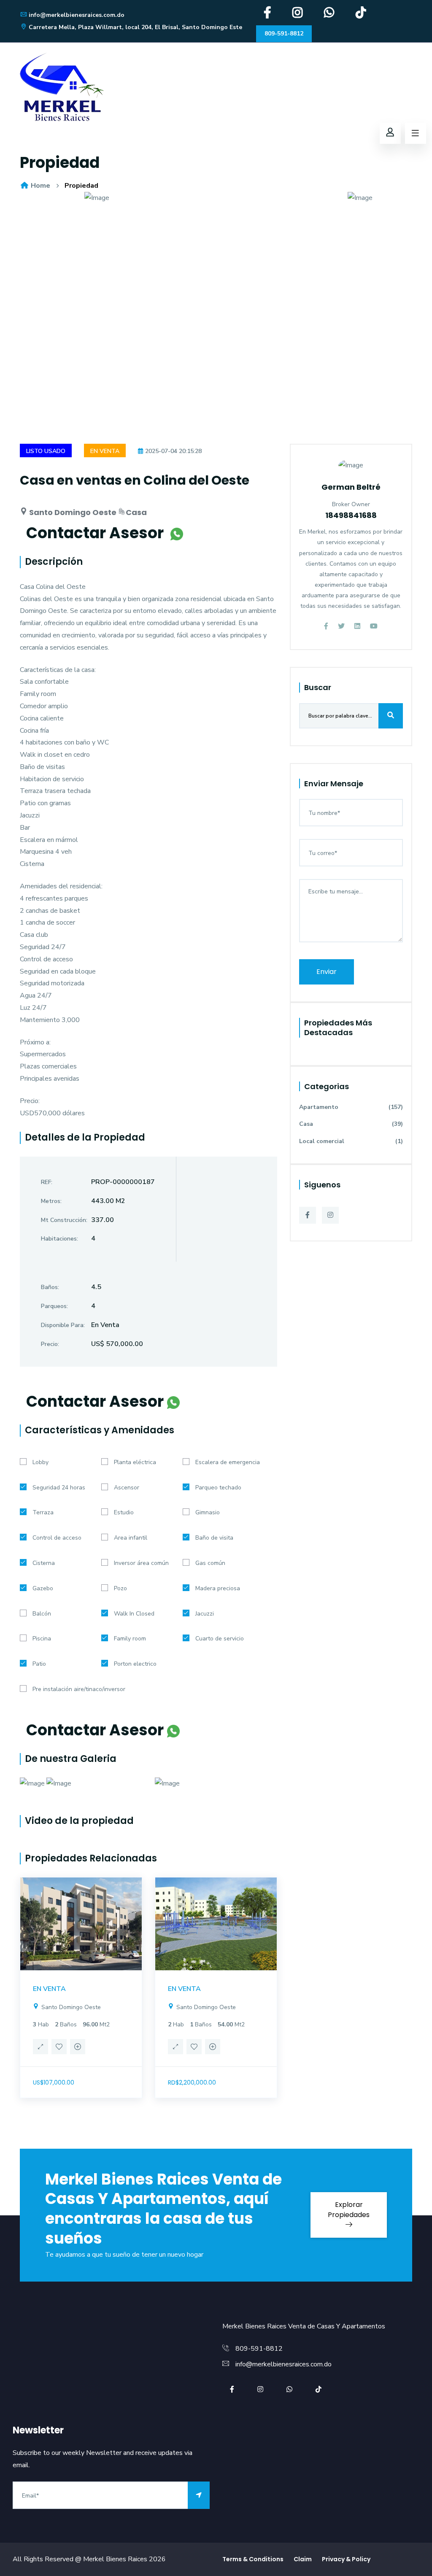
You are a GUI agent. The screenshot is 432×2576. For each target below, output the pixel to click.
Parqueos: (54, 1306)
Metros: (51, 1201)
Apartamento (351, 1107)
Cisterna (44, 1563)
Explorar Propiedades (349, 2210)
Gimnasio (208, 1512)
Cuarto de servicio (220, 1639)
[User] (390, 133)
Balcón (42, 1614)
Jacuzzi (205, 1614)
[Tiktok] (361, 15)
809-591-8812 (284, 34)
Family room (130, 1639)
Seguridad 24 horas (59, 1488)
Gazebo (43, 1588)
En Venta (105, 451)
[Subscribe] (199, 2495)
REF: (47, 1182)
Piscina (42, 1639)
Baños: (50, 1287)
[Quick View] (40, 2048)
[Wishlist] (59, 2048)
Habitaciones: (59, 1239)
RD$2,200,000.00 (192, 2082)
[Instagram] (298, 15)
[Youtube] (374, 626)
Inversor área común (141, 1563)
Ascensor (127, 1488)
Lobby (40, 1462)
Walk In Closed (134, 1614)
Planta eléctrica (135, 1462)
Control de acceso (57, 1538)
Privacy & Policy (346, 2559)
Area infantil (131, 1538)
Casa (351, 1124)
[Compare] (78, 2048)
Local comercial (351, 1141)
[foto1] (216, 198)
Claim (303, 2559)
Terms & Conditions (253, 2559)
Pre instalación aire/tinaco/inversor (79, 1689)
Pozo (120, 1588)
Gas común (210, 1563)
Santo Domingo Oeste (70, 2007)
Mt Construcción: (64, 1220)
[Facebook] (267, 15)
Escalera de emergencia (228, 1462)
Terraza (43, 1512)
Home (40, 186)
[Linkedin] (357, 626)
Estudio (124, 1512)
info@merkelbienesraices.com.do (77, 15)
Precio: (50, 1344)
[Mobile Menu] (416, 133)
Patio (39, 1664)
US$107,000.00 (54, 2082)
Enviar (327, 972)
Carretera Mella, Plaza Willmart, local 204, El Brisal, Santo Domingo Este (135, 27)
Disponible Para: (63, 1325)
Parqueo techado (218, 1488)
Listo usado (46, 451)
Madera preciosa (218, 1588)
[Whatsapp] (329, 15)
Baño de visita (214, 1538)
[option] (216, 204)
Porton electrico (135, 1664)
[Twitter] (341, 626)
